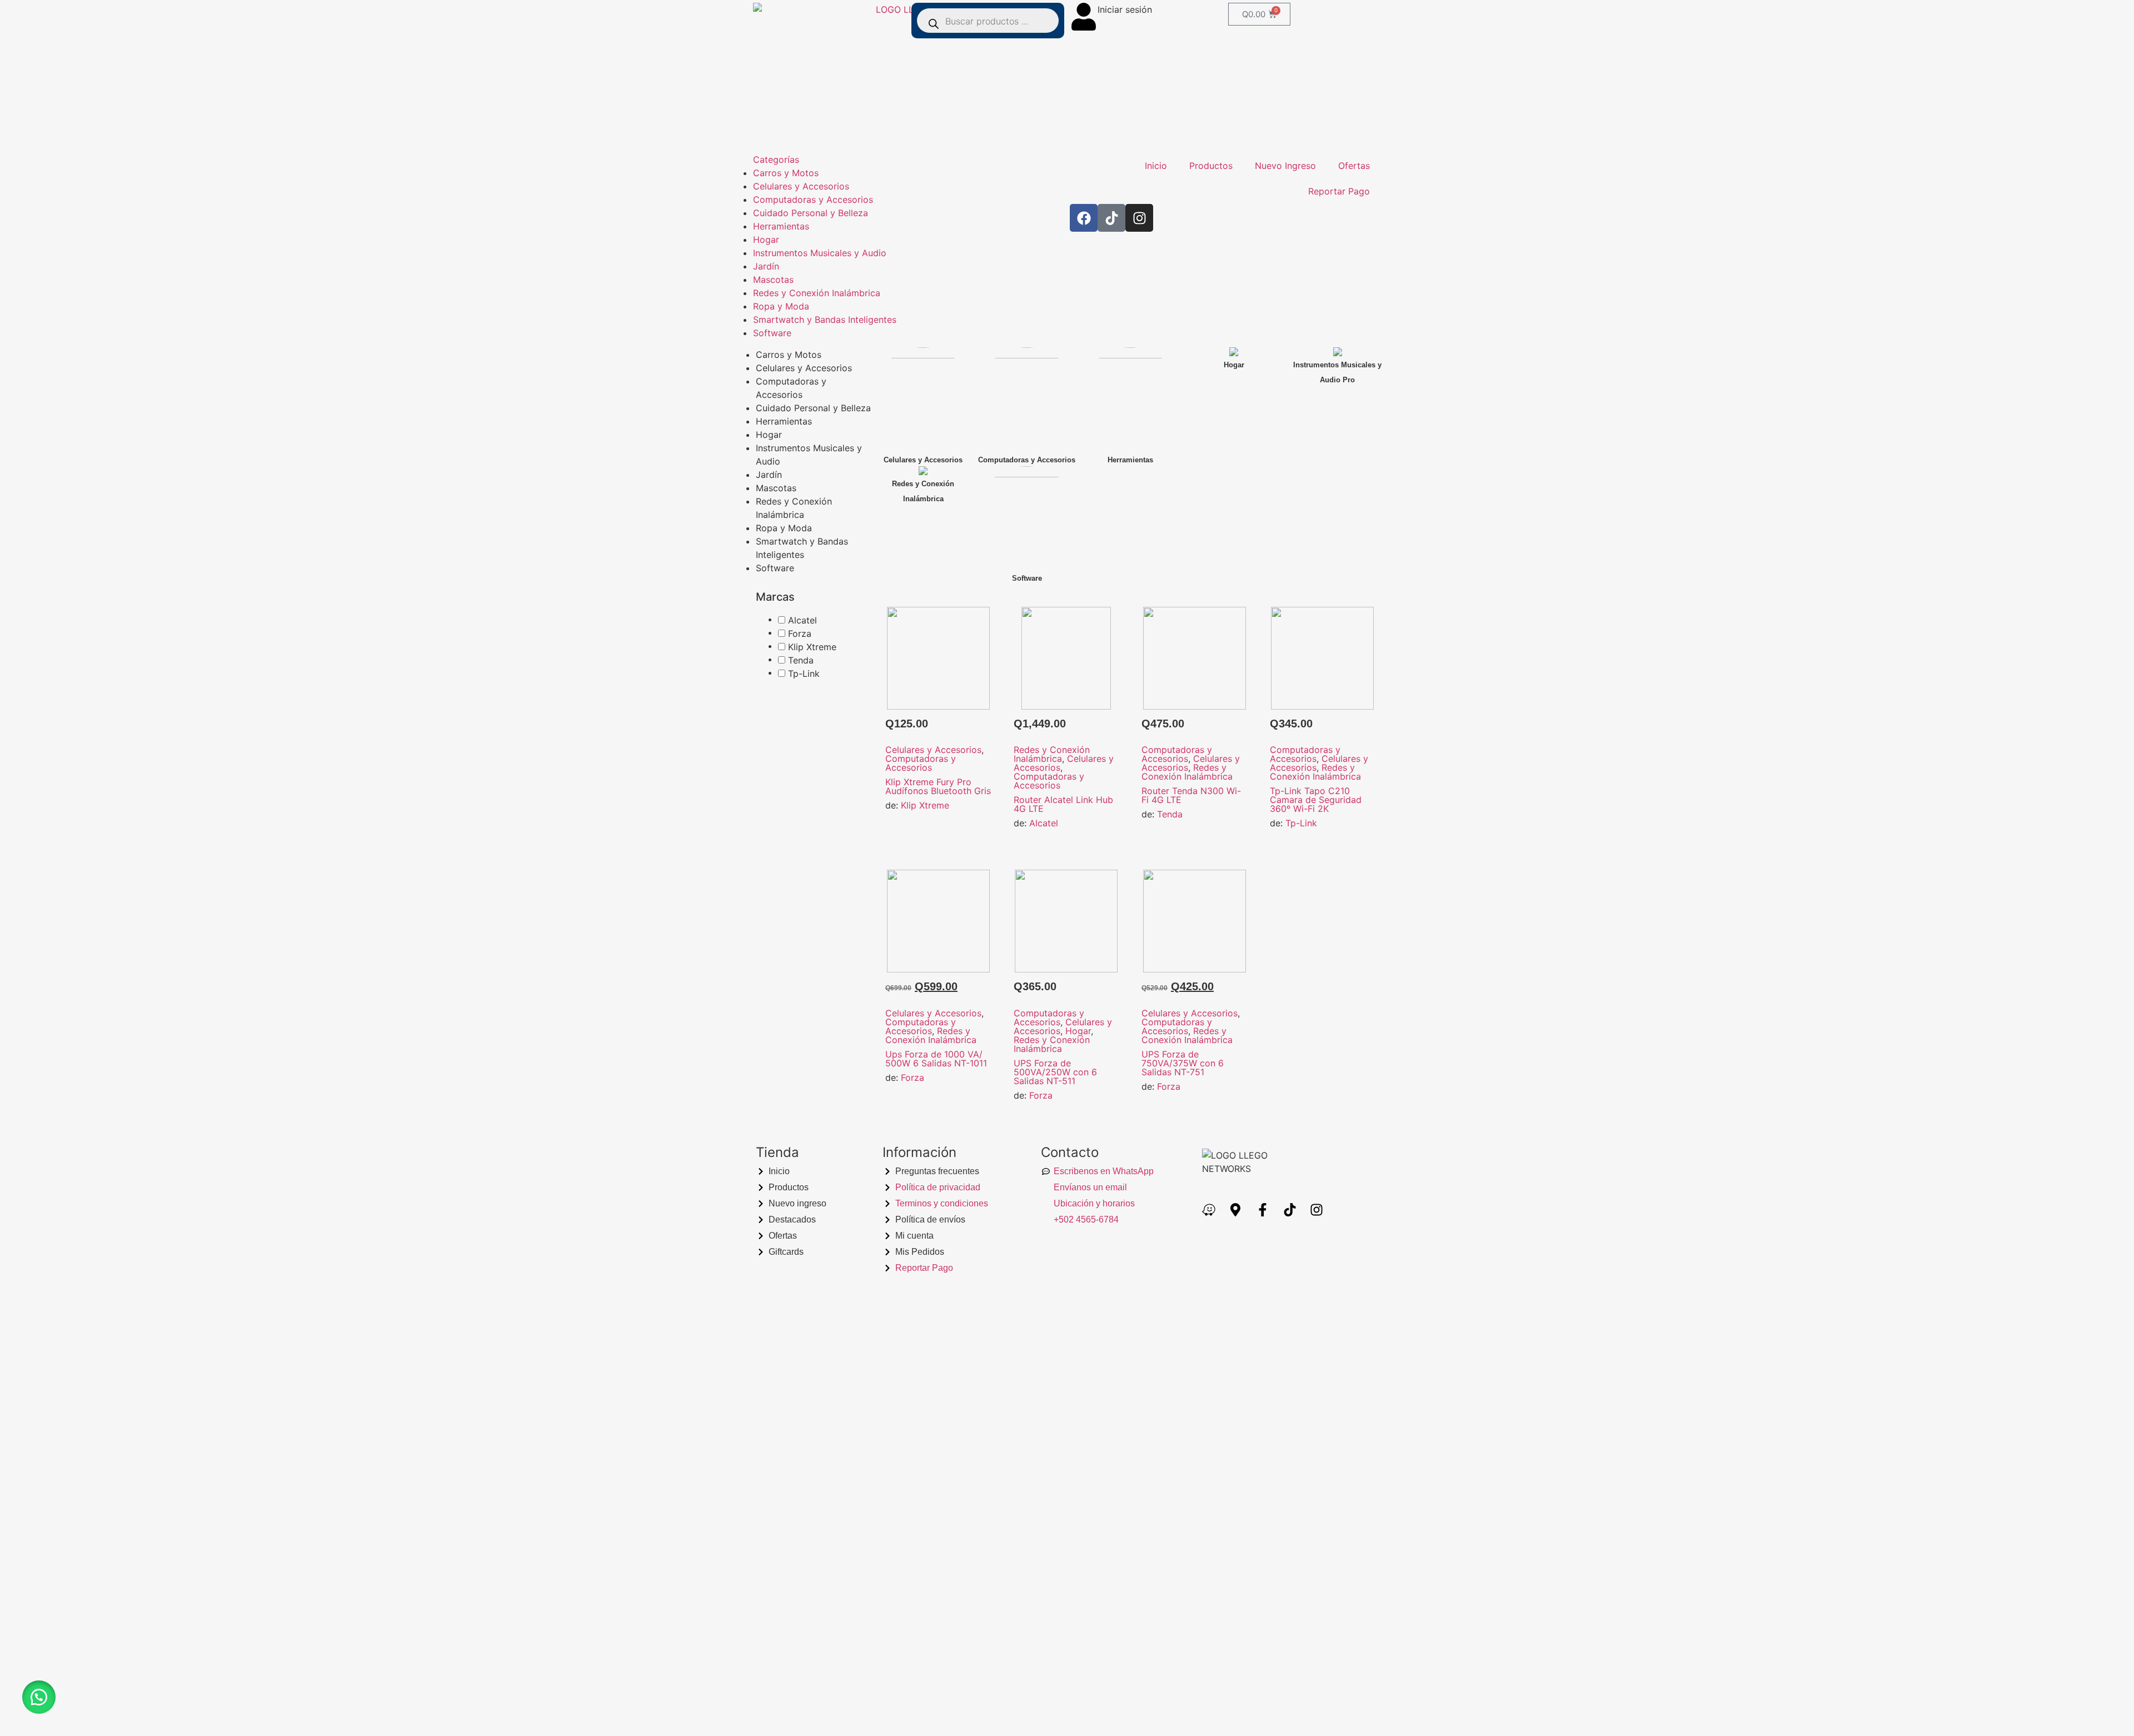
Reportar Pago (1339, 191)
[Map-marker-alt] (1236, 1210)
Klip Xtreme (925, 805)
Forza (913, 1077)
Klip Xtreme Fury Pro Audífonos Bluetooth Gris (938, 786)
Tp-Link (1301, 823)
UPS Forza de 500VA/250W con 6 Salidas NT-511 (1055, 1072)
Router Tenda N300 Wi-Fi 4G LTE (1191, 795)
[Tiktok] (1111, 218)
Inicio (1156, 166)
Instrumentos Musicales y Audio (820, 253)
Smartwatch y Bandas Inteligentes (825, 320)
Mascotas (773, 280)
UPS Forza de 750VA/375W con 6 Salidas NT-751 (1183, 1063)
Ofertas (1354, 166)
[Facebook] (1084, 218)
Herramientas (781, 226)
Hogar (766, 240)
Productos (1211, 166)
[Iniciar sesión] (1084, 17)
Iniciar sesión (1125, 9)
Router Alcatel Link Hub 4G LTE (1063, 804)
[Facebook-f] (1263, 1210)
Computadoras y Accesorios (813, 199)
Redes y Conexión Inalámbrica (817, 293)
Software (772, 333)
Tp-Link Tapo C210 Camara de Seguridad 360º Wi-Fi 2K (1316, 800)
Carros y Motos (786, 173)
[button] (39, 1697)
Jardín (766, 266)
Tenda (1170, 814)
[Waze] (1209, 1210)
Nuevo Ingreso (1285, 166)
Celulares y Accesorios (801, 186)
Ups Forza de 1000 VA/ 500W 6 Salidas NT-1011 (936, 1059)
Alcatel (1044, 823)
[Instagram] (1139, 218)
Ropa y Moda (781, 306)
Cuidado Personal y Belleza (811, 213)
